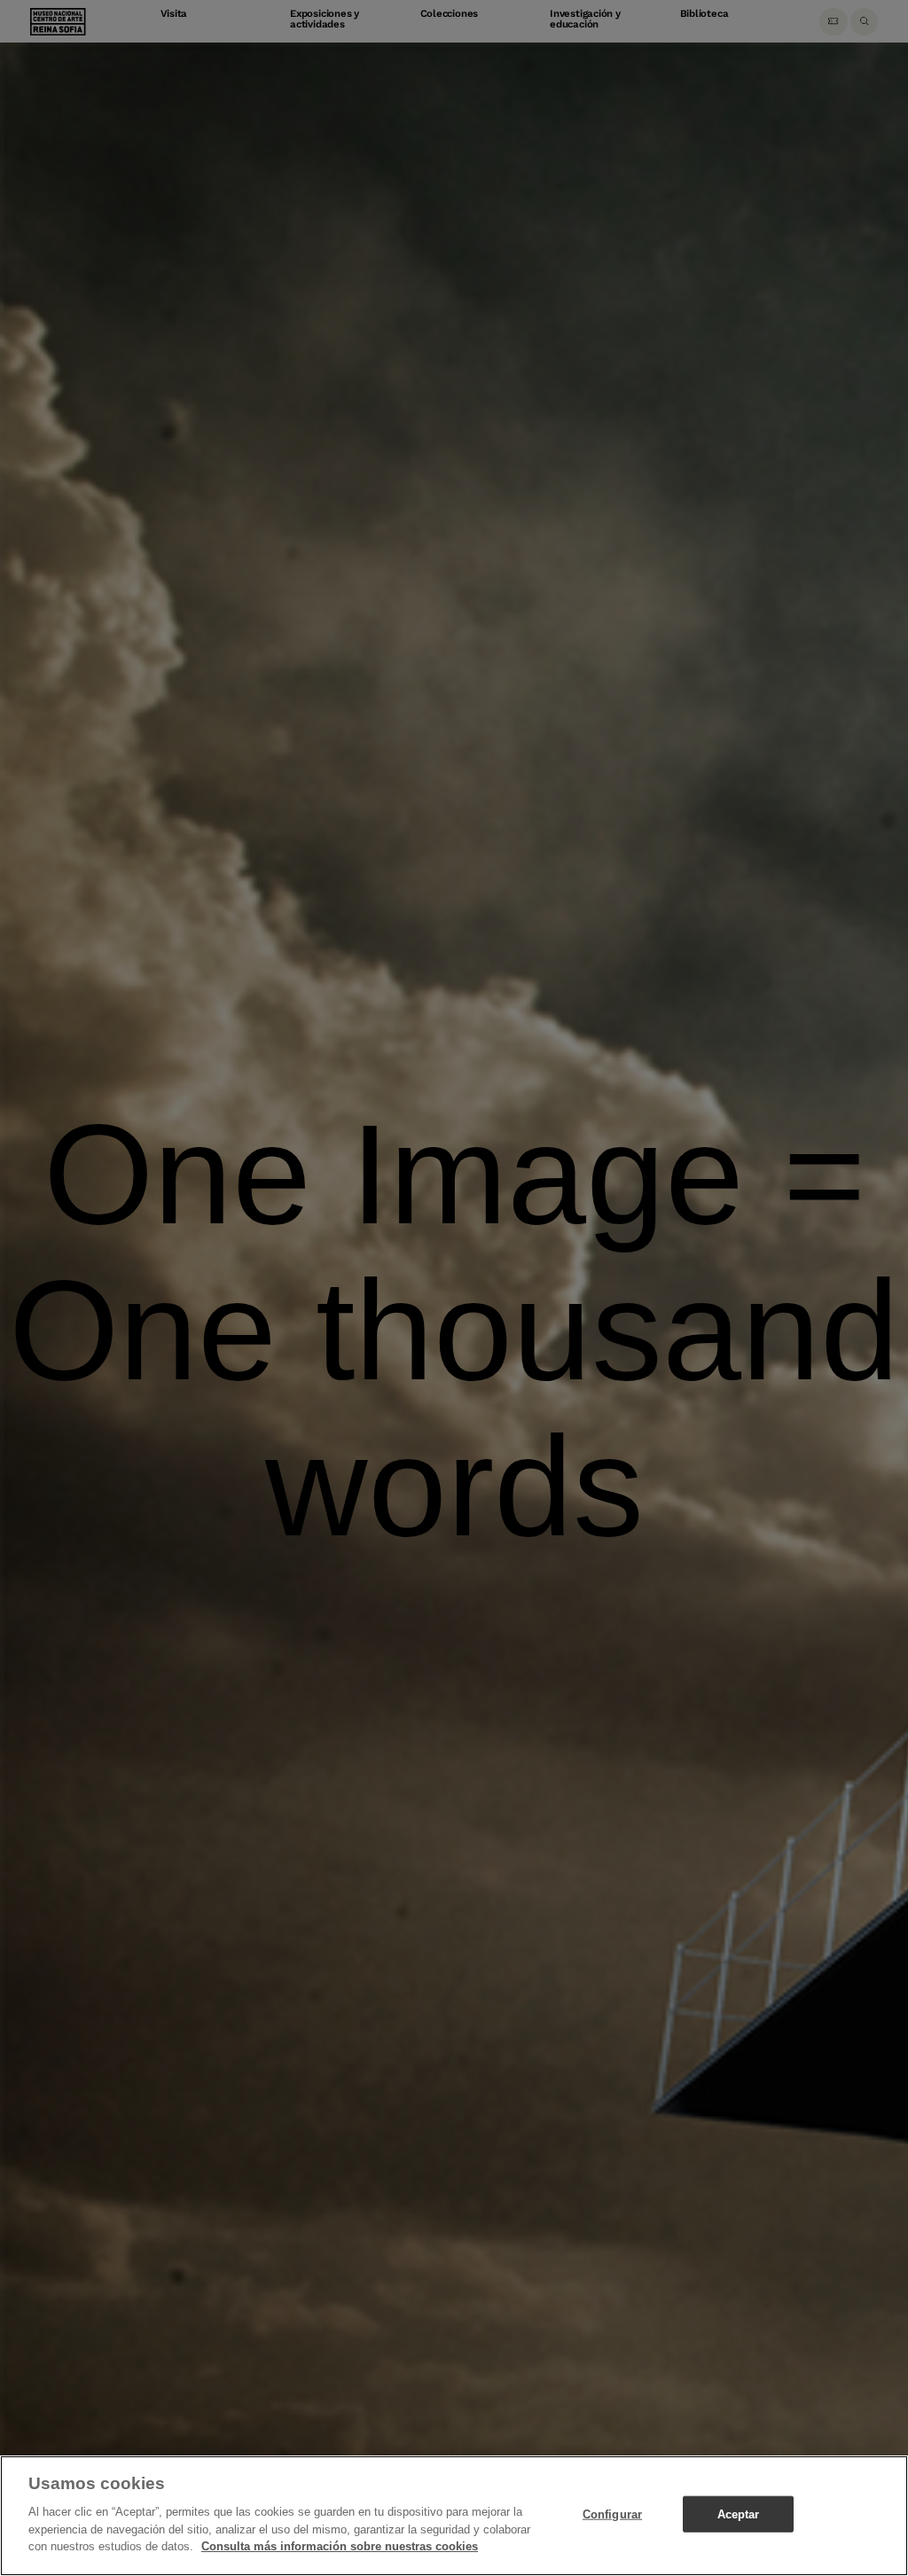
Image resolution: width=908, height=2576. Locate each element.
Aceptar (739, 2514)
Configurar (612, 2514)
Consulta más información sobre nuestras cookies (340, 2546)
